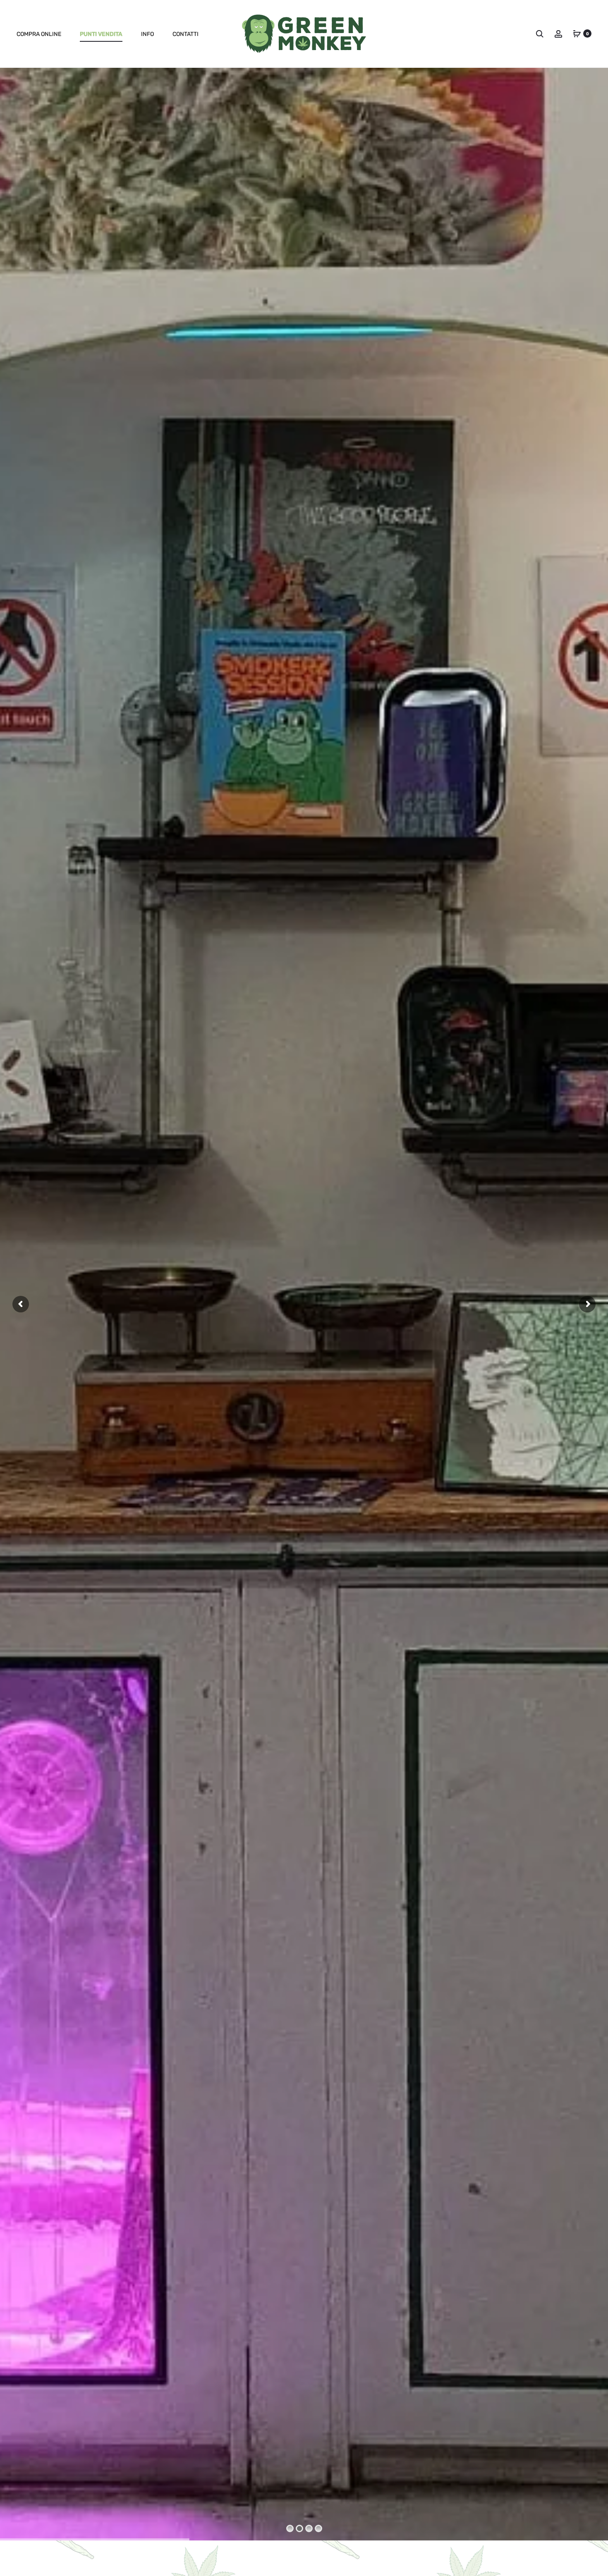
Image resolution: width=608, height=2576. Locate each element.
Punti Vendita (101, 34)
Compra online (39, 34)
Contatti (186, 34)
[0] (577, 33)
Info (147, 34)
